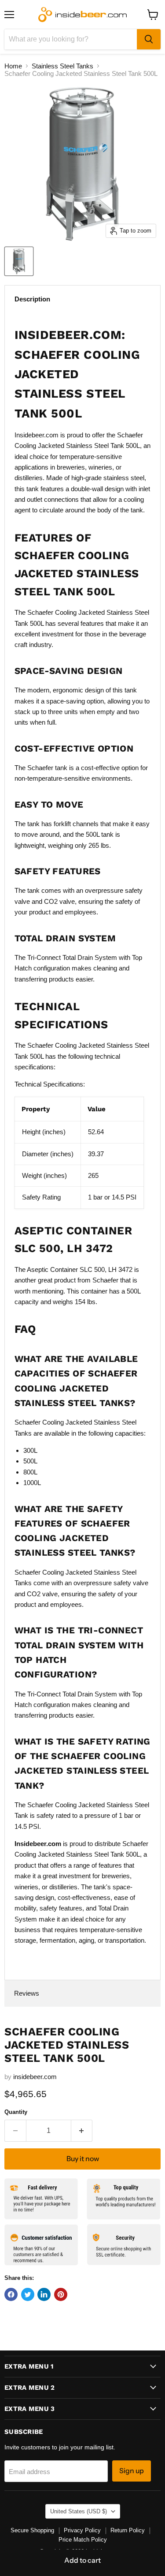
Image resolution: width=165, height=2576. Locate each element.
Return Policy (128, 2530)
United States (79, 2511)
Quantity (16, 2112)
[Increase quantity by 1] (82, 2131)
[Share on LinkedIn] (44, 2294)
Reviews (27, 1993)
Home (13, 66)
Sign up (132, 2471)
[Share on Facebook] (11, 2294)
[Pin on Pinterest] (61, 2294)
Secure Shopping (32, 2530)
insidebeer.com (35, 2077)
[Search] (149, 39)
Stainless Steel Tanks (62, 66)
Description (32, 299)
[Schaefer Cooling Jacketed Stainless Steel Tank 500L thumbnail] (19, 261)
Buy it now (83, 2159)
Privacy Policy (82, 2530)
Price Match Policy (83, 2540)
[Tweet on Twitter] (28, 2294)
